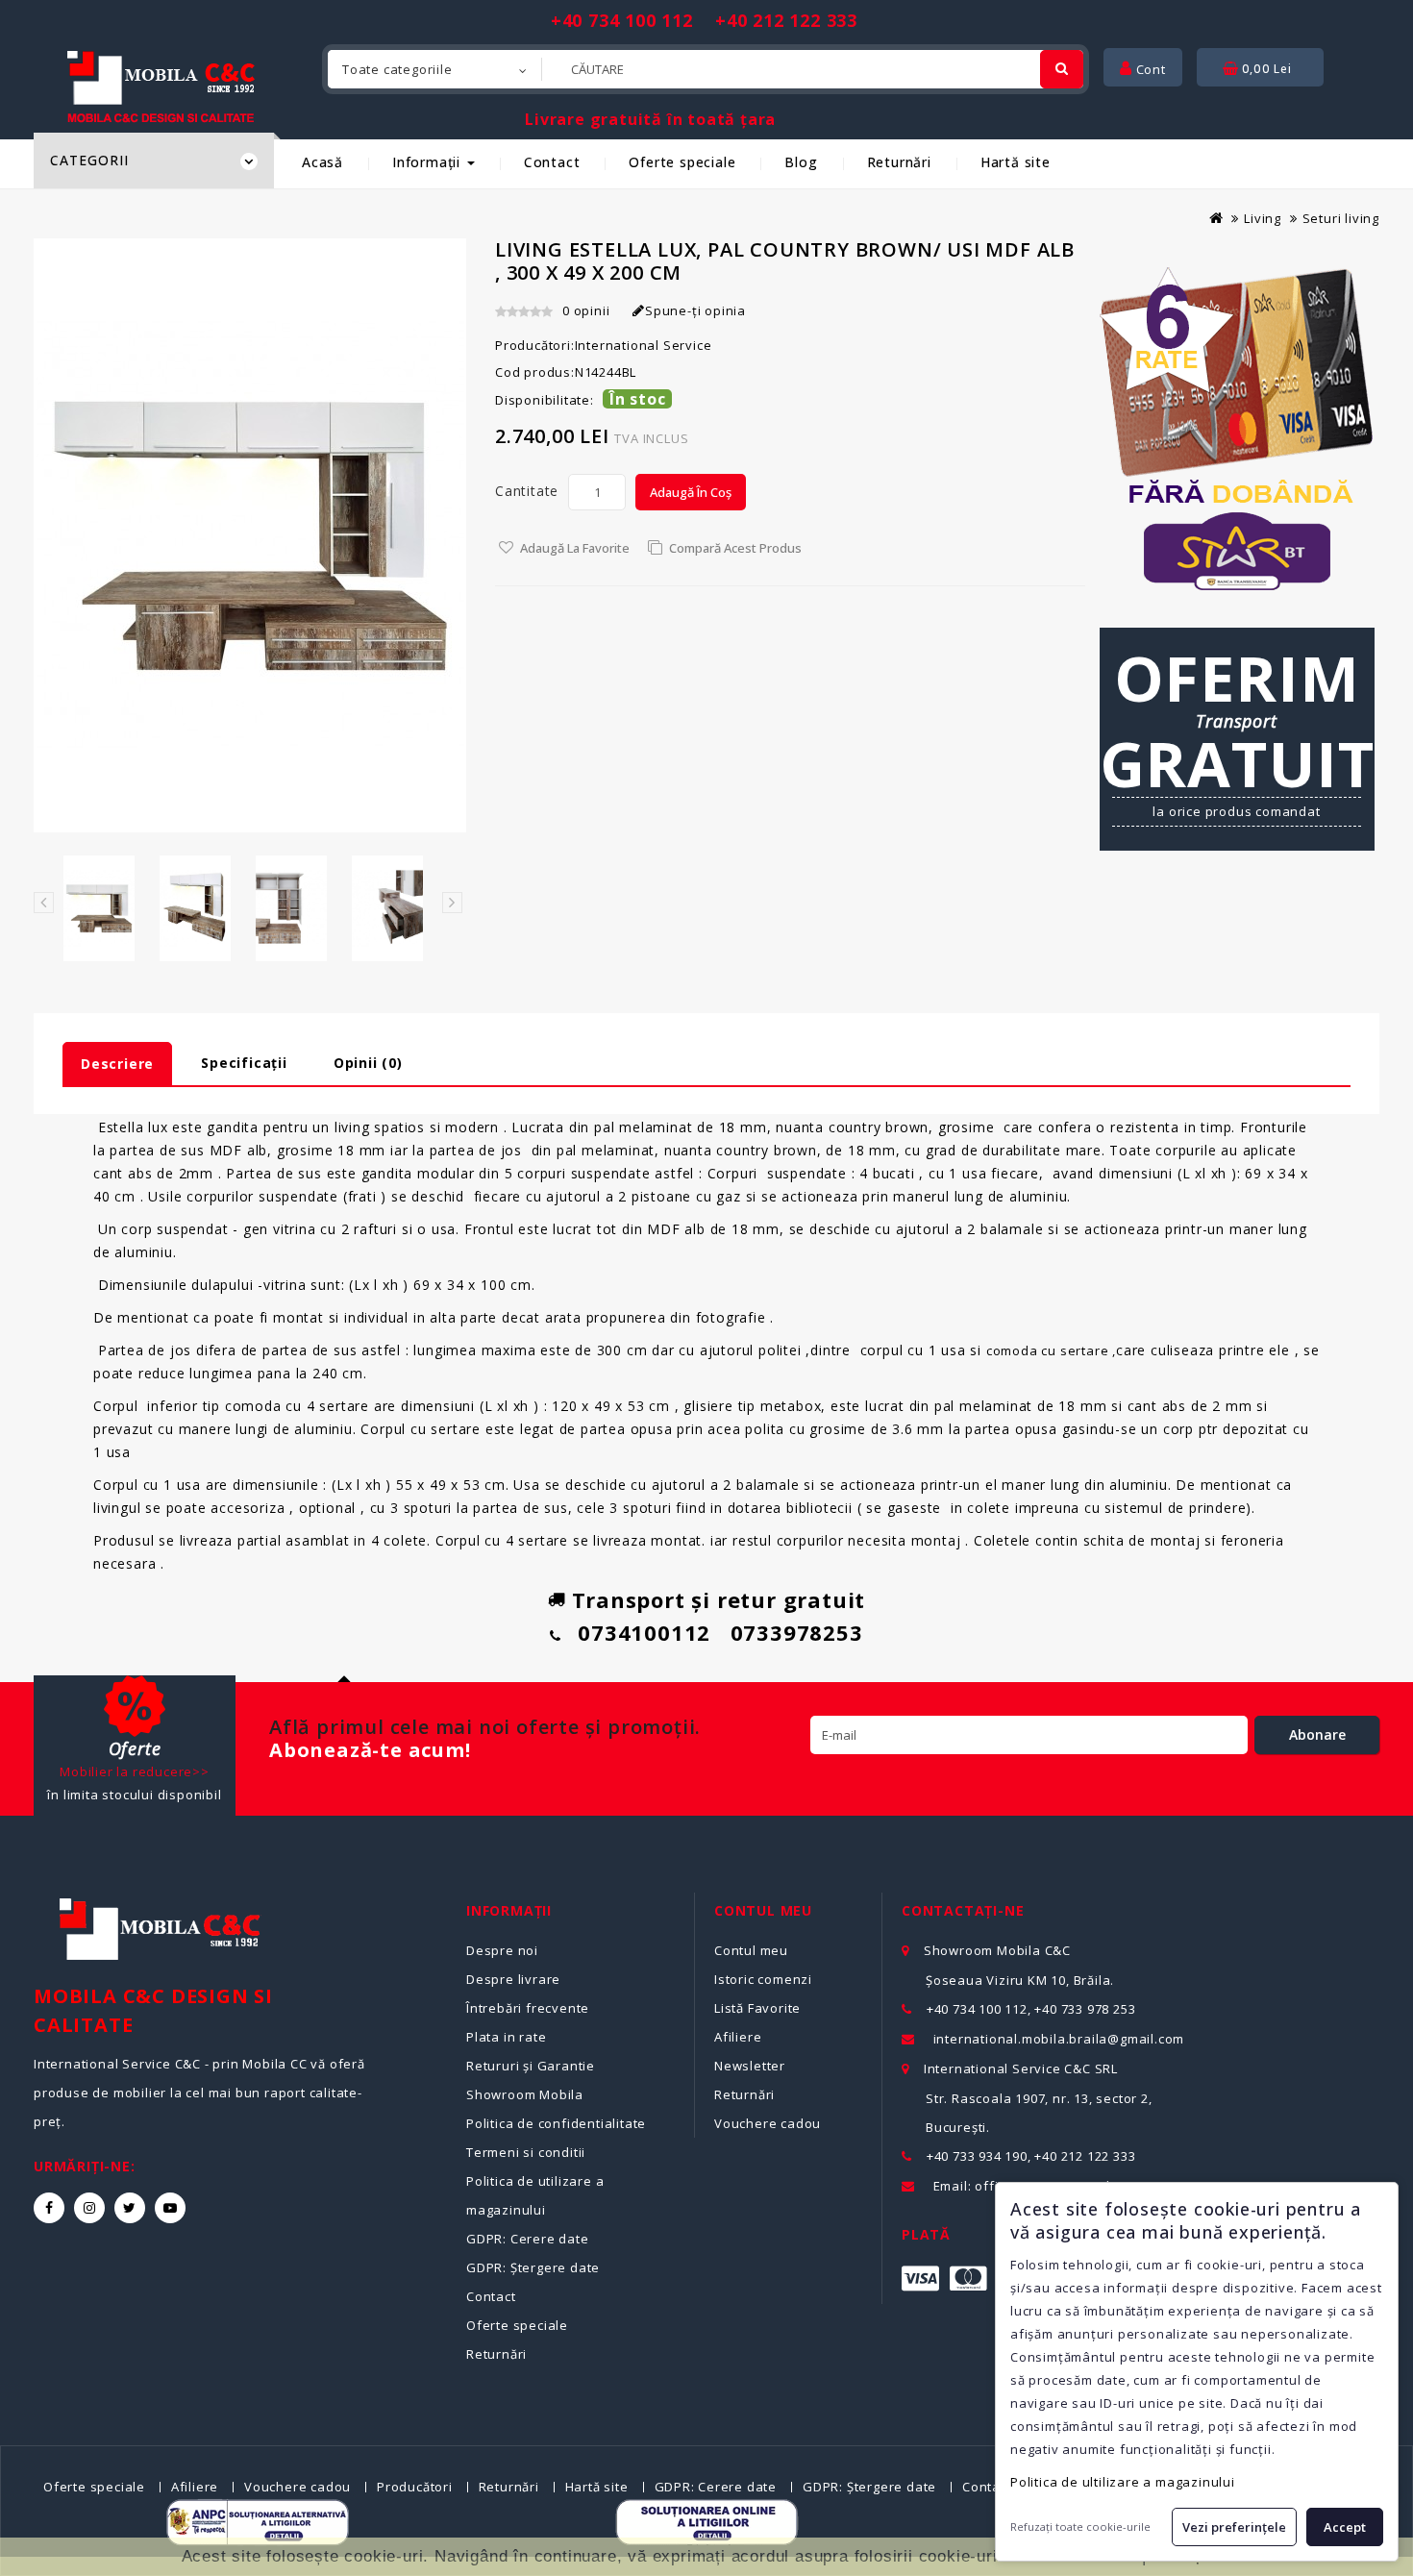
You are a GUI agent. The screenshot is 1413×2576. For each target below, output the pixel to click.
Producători (415, 2487)
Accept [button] (1345, 2527)
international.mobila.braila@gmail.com (1059, 2039)
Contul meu (751, 1950)
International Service (644, 345)
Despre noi (502, 1950)
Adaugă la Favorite (575, 548)
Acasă (322, 162)
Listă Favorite (757, 2008)
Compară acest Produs (735, 548)
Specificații (244, 1063)
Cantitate (527, 491)
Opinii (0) (368, 1063)
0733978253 (797, 1632)
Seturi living (1341, 218)
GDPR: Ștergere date (533, 2267)
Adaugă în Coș (691, 492)
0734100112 (644, 1632)
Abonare (1317, 1734)
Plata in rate (506, 2037)
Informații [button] (429, 162)
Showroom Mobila (525, 2094)
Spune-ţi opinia (695, 310)
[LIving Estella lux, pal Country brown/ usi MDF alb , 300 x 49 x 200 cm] (99, 908)
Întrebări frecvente (528, 2008)
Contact (552, 162)
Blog (801, 162)
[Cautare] (1062, 69)
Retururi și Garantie (531, 2066)
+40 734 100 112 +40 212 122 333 (704, 20)
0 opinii (586, 310)
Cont (1149, 69)
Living (1263, 218)
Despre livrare (513, 1979)
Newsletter (750, 2066)
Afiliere (738, 2037)
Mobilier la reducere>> (135, 1771)
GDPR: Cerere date (528, 2239)
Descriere (117, 1064)
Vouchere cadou (768, 2123)
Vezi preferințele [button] (1234, 2527)
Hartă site (1016, 162)
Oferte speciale (682, 162)
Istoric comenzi (763, 1979)
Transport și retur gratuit (719, 1599)
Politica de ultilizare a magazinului (1123, 2482)
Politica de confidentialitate (556, 2123)
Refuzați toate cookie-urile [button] (1080, 2526)
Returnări (899, 162)
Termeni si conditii (526, 2152)
